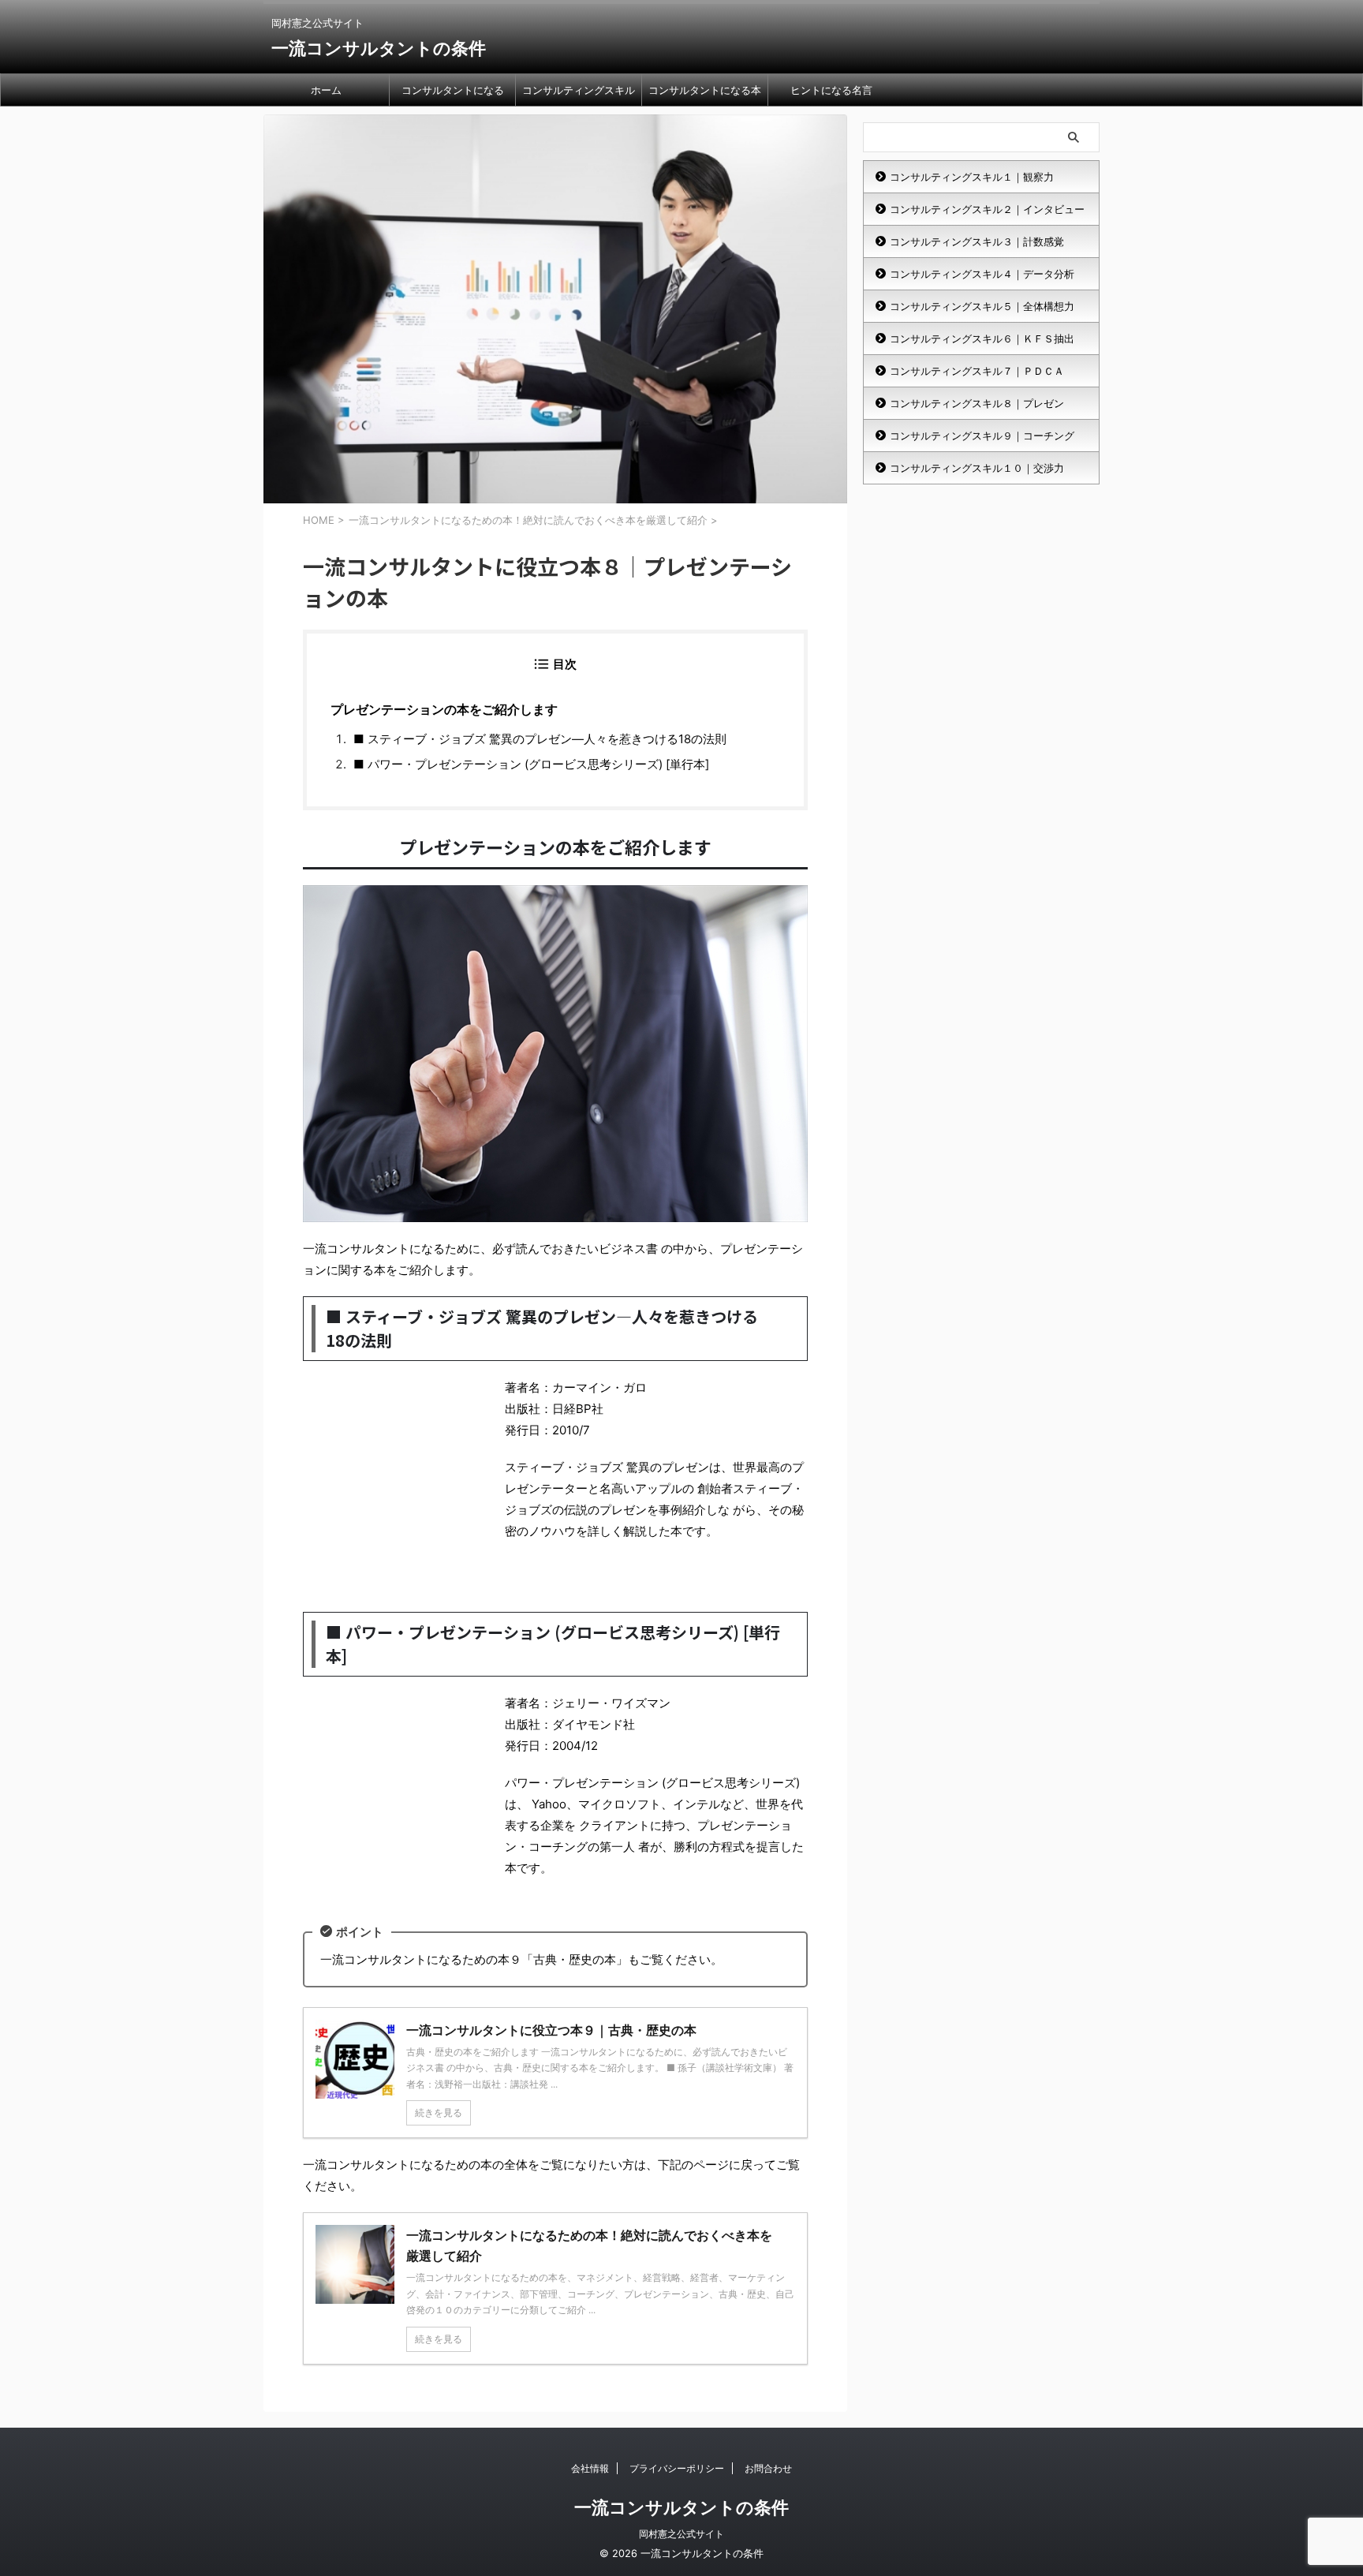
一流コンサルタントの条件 (379, 48)
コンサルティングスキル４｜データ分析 (982, 274)
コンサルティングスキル (579, 90)
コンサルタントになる (453, 90)
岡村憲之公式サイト (681, 2534)
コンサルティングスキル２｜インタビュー (987, 209)
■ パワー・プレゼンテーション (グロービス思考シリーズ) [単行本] (531, 764)
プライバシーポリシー (677, 2468)
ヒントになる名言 (831, 90)
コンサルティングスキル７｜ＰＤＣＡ (977, 371)
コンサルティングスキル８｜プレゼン (977, 403)
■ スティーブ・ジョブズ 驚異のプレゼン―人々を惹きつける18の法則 (540, 739)
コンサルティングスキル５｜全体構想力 (982, 306)
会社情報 (590, 2468)
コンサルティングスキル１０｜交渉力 (977, 468)
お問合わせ (768, 2468)
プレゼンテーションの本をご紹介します (444, 709)
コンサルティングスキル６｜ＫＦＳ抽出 (982, 338)
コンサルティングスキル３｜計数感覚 (977, 241)
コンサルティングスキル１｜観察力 (972, 177)
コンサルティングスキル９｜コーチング (982, 436)
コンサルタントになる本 (705, 90)
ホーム (326, 90)
